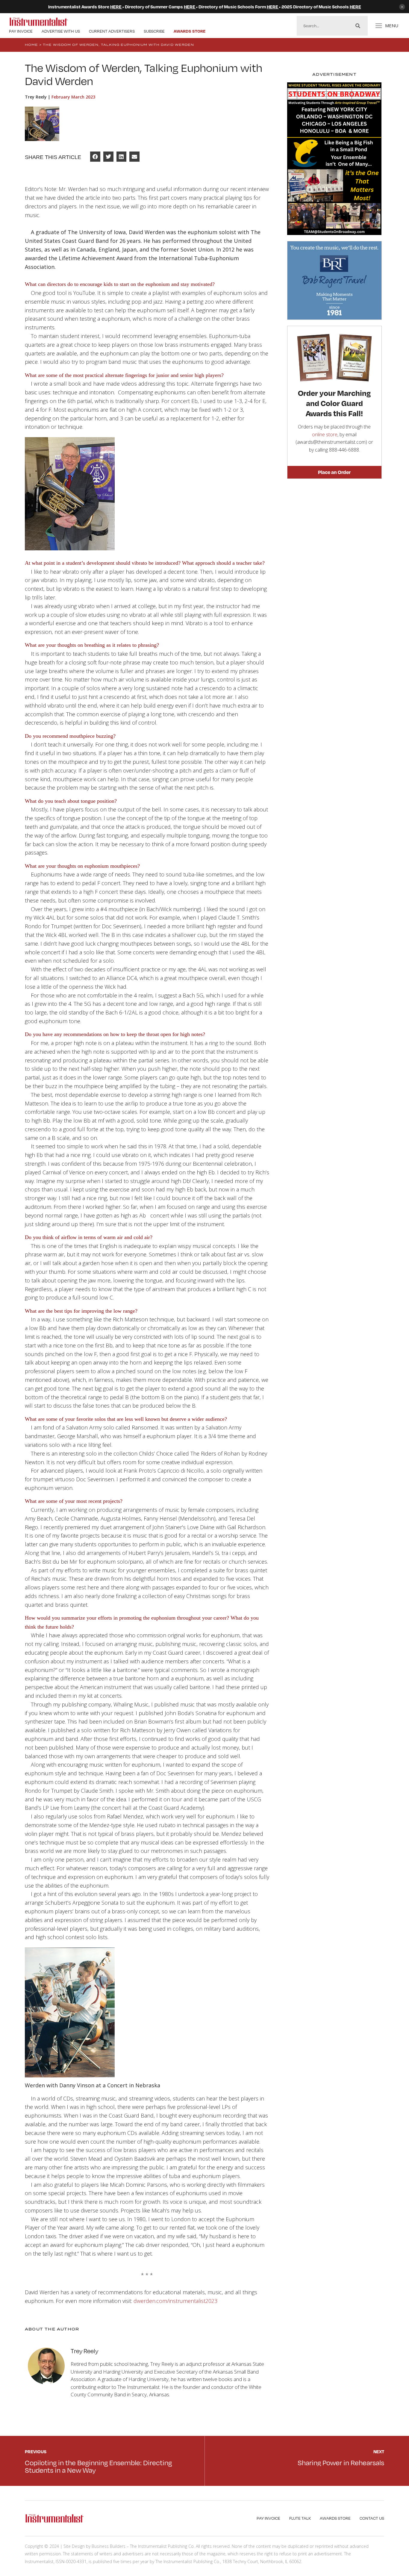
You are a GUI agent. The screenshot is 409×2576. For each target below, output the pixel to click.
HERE (116, 7)
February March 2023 (73, 97)
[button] (95, 157)
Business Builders (109, 2546)
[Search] (358, 26)
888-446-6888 (344, 450)
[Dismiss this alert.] (402, 7)
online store (325, 434)
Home (31, 45)
